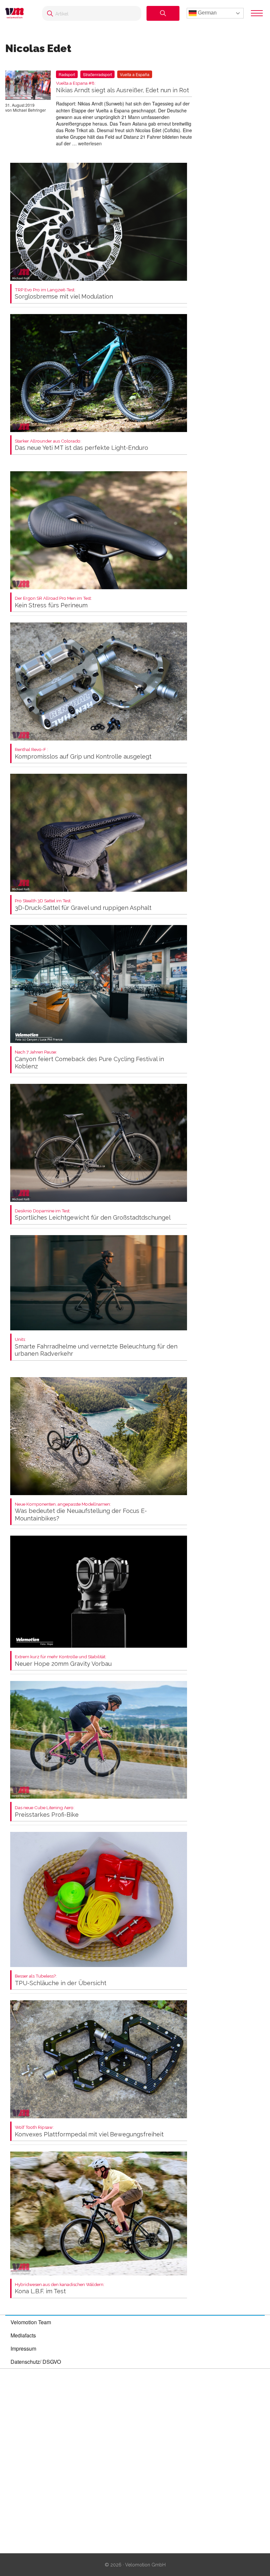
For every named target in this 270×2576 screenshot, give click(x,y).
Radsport (67, 74)
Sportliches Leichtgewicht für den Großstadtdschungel (93, 1215)
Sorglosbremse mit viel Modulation (64, 294)
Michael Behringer (29, 110)
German (207, 13)
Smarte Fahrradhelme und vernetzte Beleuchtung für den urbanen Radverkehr (96, 1347)
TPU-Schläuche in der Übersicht (61, 1980)
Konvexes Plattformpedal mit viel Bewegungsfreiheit (89, 2131)
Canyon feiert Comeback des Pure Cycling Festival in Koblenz (89, 1060)
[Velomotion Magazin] (17, 13)
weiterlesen (90, 143)
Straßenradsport (97, 74)
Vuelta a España (135, 74)
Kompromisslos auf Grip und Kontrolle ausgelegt (83, 753)
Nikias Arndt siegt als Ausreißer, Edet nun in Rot (122, 87)
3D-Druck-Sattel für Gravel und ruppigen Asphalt (83, 905)
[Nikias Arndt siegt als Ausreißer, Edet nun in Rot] (28, 86)
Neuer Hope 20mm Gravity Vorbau (63, 1661)
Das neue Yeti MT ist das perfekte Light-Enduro (81, 445)
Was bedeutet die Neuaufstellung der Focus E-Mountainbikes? (81, 1512)
